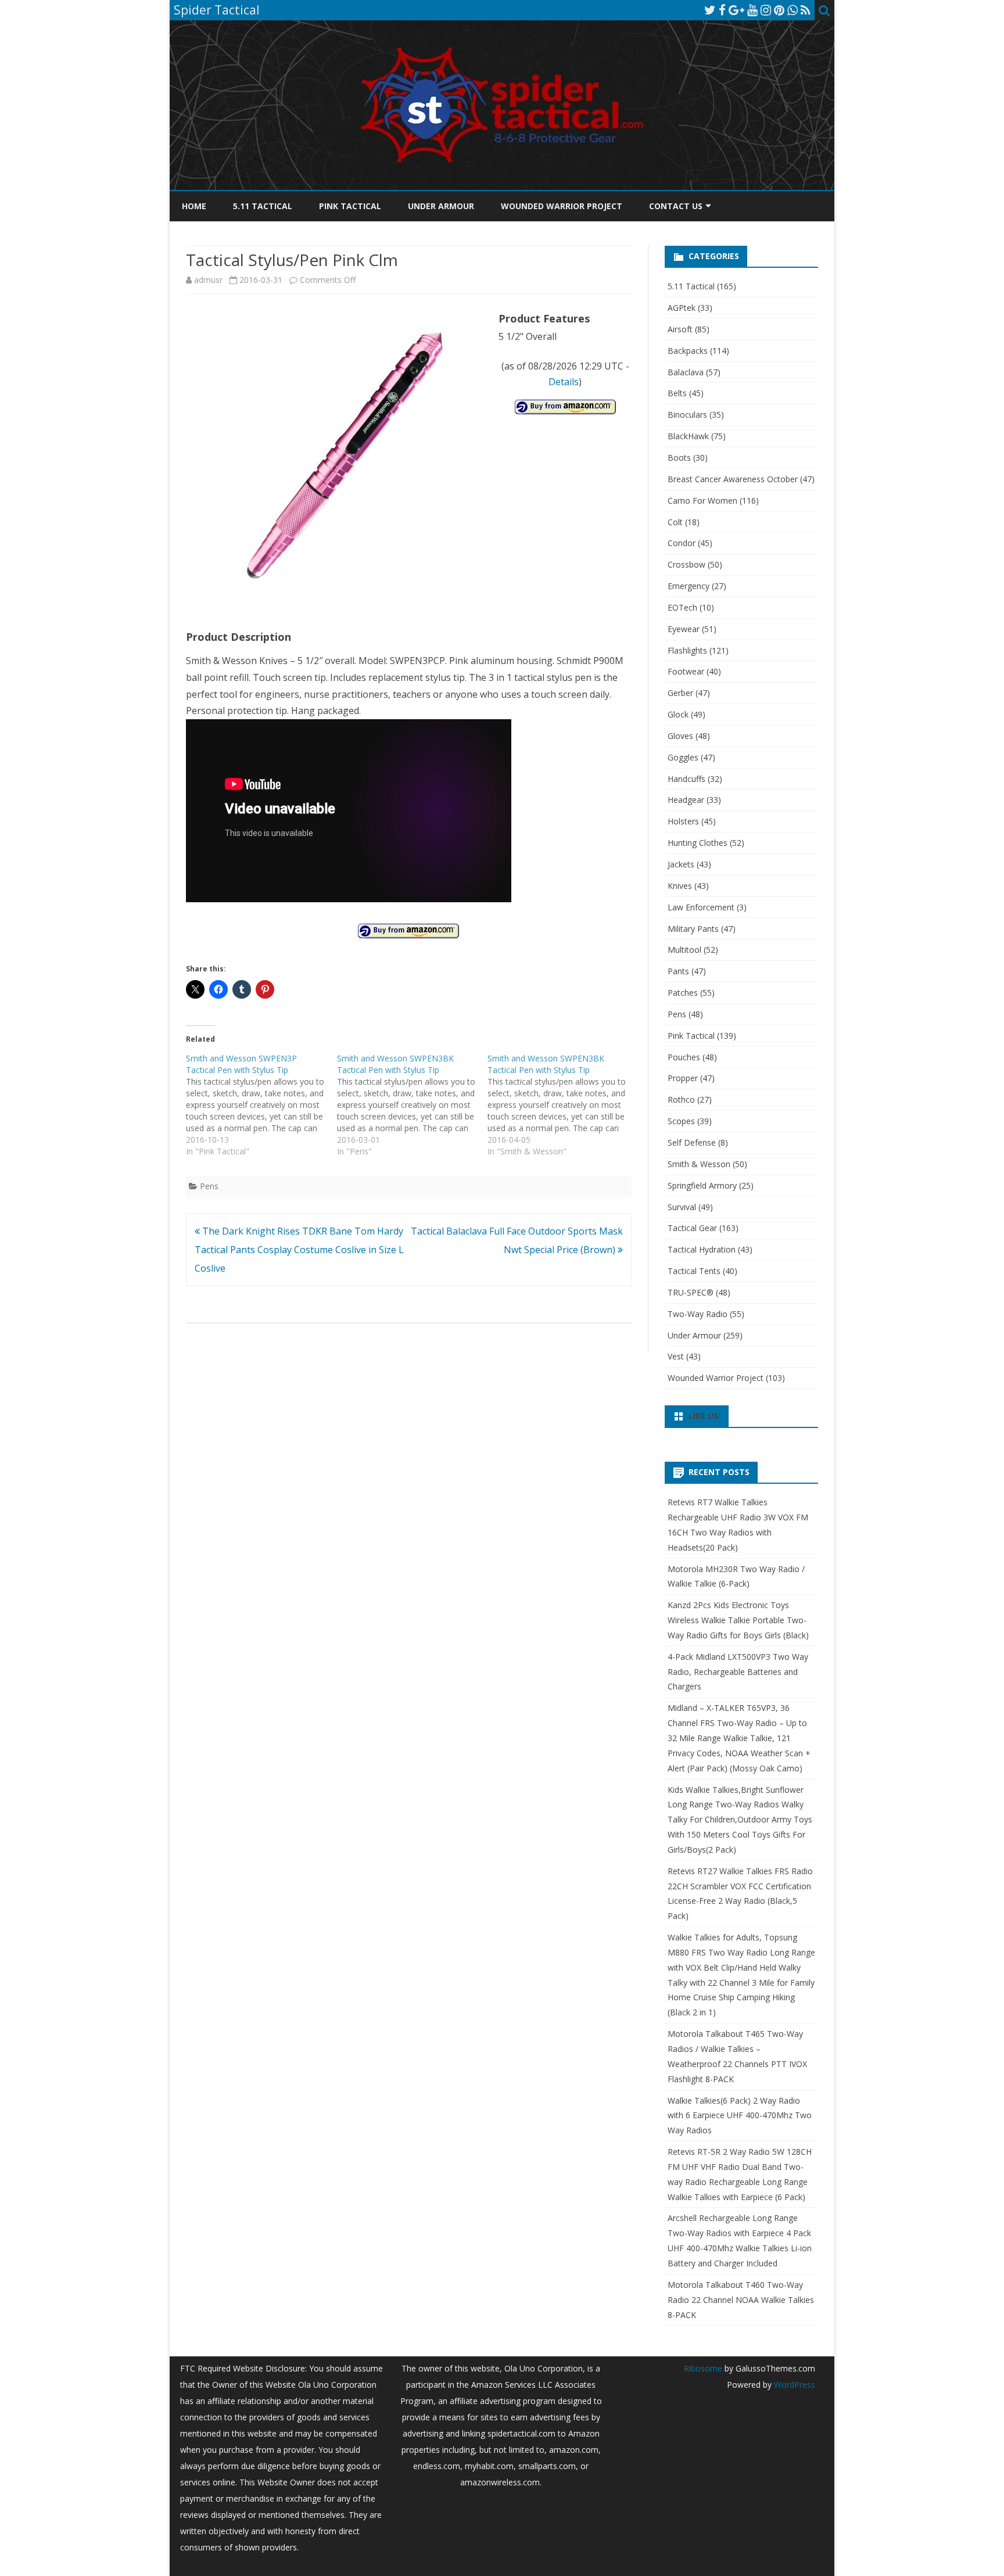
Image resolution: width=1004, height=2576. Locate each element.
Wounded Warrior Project (562, 206)
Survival (682, 1207)
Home (194, 206)
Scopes (681, 1121)
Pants (678, 971)
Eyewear (684, 629)
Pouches (684, 1057)
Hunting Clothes (698, 843)
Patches (683, 993)
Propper (683, 1078)
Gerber (680, 693)
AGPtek (682, 308)
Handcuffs (686, 779)
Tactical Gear (692, 1228)
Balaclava (686, 372)
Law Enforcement (701, 907)
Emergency (689, 586)
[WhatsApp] (793, 10)
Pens (209, 1186)
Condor (682, 543)
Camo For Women (702, 501)
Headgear (686, 800)
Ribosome (703, 2368)
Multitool (684, 950)
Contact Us (676, 206)
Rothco (681, 1099)
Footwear (686, 671)
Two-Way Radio (698, 1314)
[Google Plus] (736, 10)
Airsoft (680, 329)
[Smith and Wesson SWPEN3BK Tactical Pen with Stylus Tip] (413, 1105)
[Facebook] (722, 10)
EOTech (682, 607)
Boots (679, 458)
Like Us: (704, 1416)
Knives (680, 886)
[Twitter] (710, 10)
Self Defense (692, 1142)
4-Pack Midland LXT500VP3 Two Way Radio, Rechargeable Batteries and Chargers (738, 1672)
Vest (676, 1356)
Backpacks (688, 351)
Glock (678, 714)
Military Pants (693, 929)
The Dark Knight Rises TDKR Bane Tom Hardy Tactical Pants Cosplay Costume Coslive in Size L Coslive (299, 1250)
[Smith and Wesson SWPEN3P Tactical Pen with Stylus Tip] (261, 1105)
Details (564, 382)
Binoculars (687, 415)
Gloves (680, 736)
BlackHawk (688, 436)
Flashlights (687, 650)
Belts (677, 393)
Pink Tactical (350, 206)
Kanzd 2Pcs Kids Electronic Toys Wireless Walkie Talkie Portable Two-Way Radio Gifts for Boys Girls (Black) (738, 1620)
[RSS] (806, 10)
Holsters (683, 821)
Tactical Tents (694, 1271)
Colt (675, 522)
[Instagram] (766, 10)
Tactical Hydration (702, 1249)
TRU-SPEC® (691, 1292)
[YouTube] (752, 10)
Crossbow (686, 564)
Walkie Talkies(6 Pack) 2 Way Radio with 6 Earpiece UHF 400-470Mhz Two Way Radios (740, 2116)
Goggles (683, 757)
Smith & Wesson (699, 1164)
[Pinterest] (779, 10)
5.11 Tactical (263, 206)
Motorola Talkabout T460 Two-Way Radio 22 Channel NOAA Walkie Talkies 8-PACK (741, 2300)
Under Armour (441, 206)
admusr (208, 280)
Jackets (681, 864)
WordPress (793, 2385)
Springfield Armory (702, 1185)
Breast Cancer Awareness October (733, 479)
